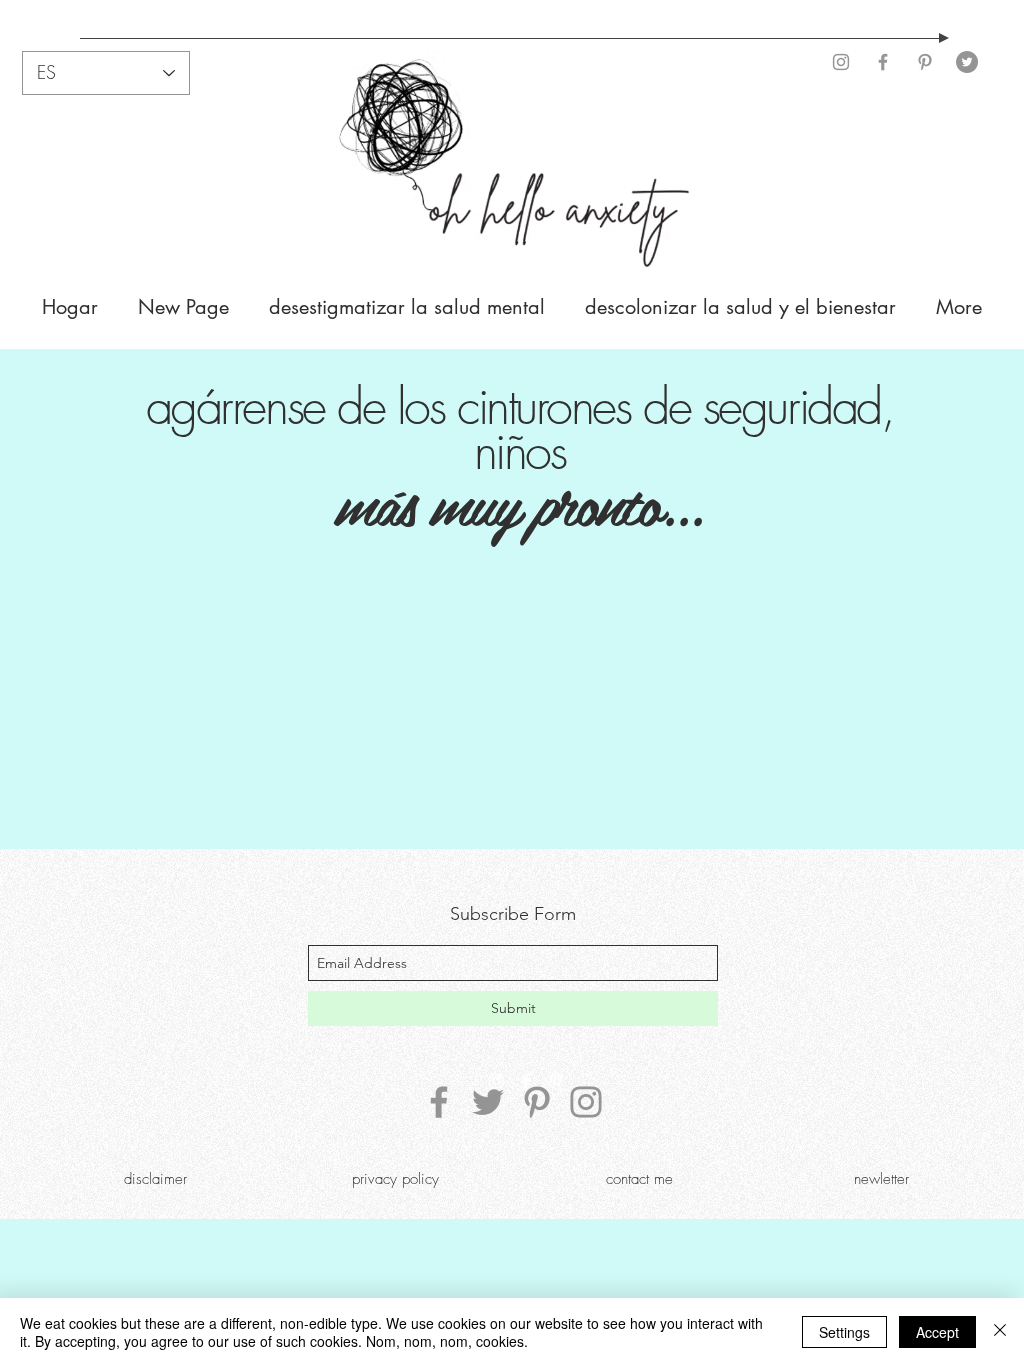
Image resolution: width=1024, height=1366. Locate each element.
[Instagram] (841, 62)
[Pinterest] (925, 62)
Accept (937, 1332)
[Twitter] (967, 62)
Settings (844, 1332)
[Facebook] (883, 62)
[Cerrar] (1000, 1332)
